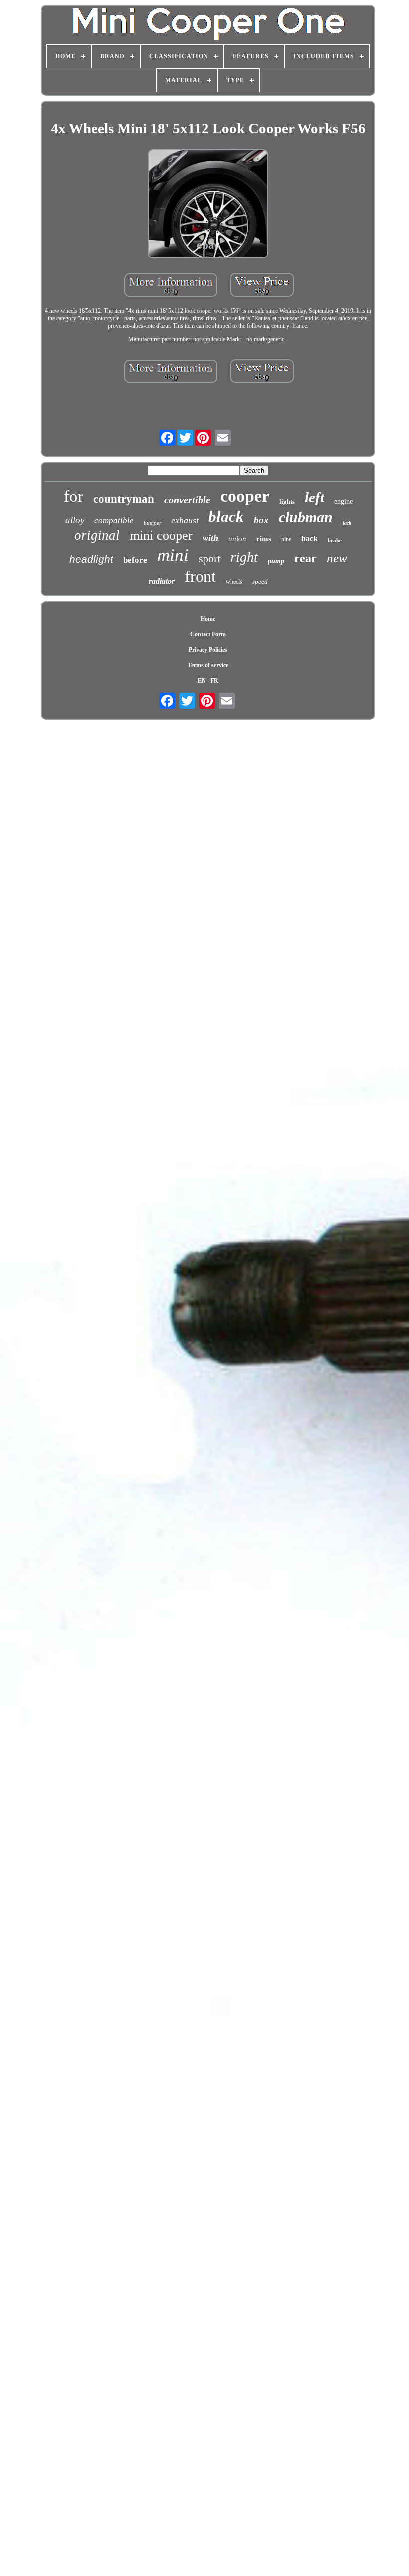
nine (286, 539)
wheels (234, 582)
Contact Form (208, 634)
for (74, 496)
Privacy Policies (208, 650)
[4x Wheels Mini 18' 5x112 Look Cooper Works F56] (208, 205)
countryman (124, 499)
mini (173, 555)
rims (264, 539)
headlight (91, 559)
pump (276, 561)
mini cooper (161, 536)
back (309, 539)
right (244, 557)
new (337, 558)
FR (214, 681)
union (237, 539)
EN (202, 681)
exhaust (185, 520)
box (261, 520)
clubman (306, 517)
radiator (162, 581)
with (210, 538)
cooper (245, 496)
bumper (152, 523)
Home (208, 619)
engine (343, 502)
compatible (114, 521)
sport (209, 558)
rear (306, 558)
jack (347, 523)
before (135, 560)
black (226, 517)
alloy (75, 520)
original (97, 535)
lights (287, 502)
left (314, 497)
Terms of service (208, 665)
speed (260, 581)
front (200, 576)
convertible (187, 500)
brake (335, 540)
